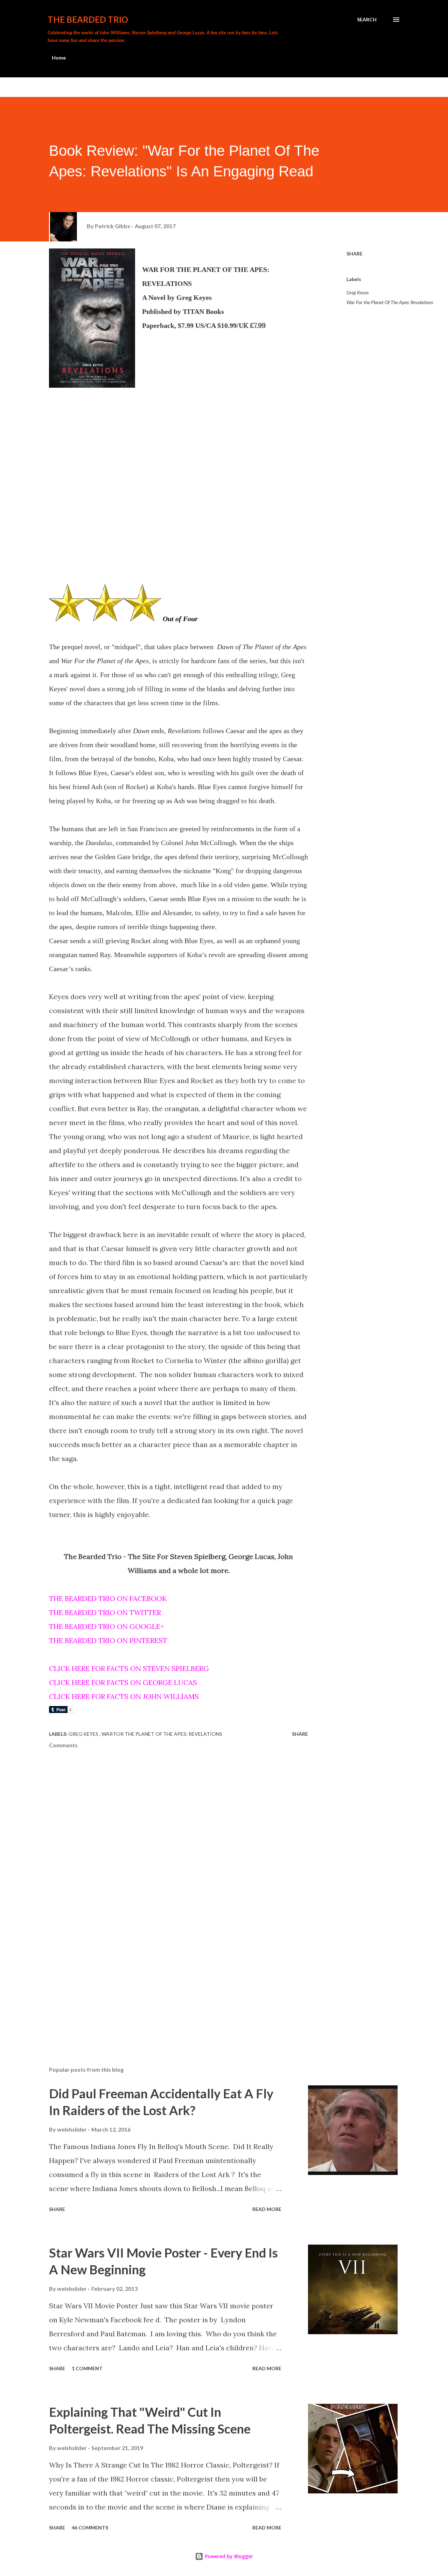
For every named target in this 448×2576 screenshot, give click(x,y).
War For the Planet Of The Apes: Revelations (390, 302)
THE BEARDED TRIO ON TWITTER (105, 1612)
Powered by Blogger (228, 2556)
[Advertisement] (167, 1979)
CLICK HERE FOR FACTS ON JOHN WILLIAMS (124, 1696)
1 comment (87, 2368)
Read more (267, 2209)
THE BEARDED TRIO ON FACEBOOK (108, 1598)
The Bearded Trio (88, 19)
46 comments (90, 2528)
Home (59, 58)
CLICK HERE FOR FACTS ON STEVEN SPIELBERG (129, 1668)
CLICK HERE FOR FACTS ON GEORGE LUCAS (123, 1682)
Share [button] (355, 254)
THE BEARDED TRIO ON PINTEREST (108, 1640)
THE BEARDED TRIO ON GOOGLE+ (107, 1626)
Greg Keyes (358, 292)
